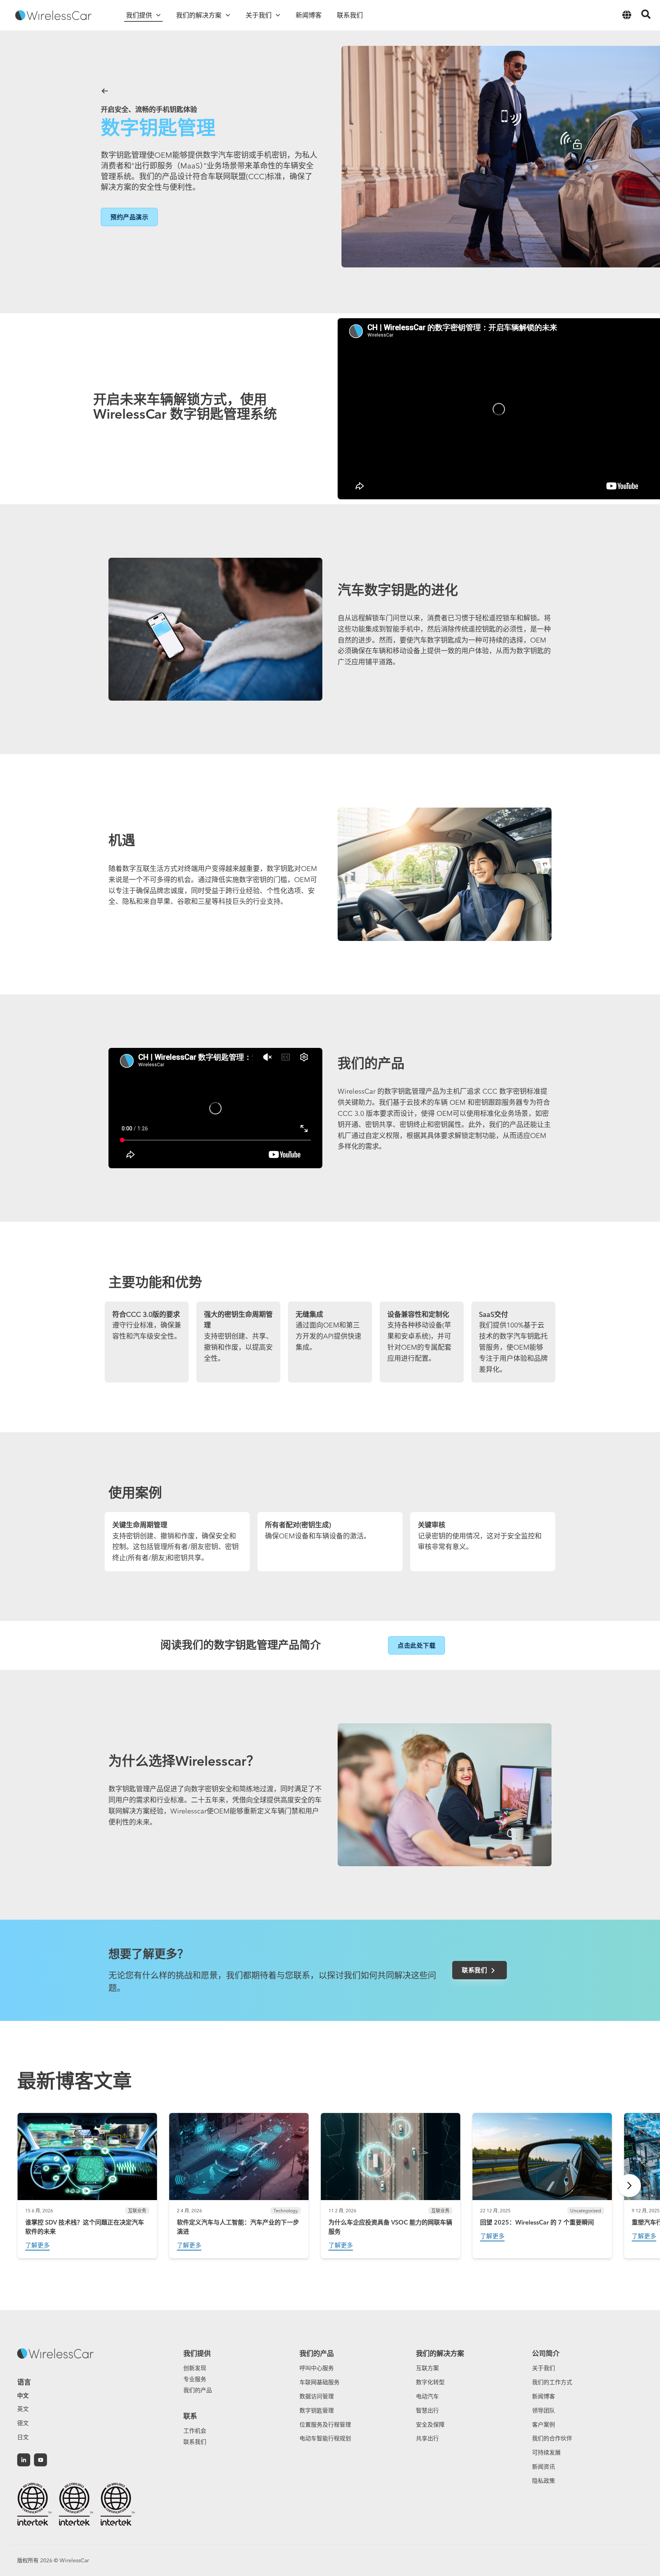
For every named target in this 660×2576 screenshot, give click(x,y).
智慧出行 (427, 2410)
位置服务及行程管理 (325, 2425)
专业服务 (195, 2379)
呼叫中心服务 (317, 2368)
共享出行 (427, 2438)
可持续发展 (546, 2452)
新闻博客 (544, 2396)
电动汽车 (427, 2396)
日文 (23, 2437)
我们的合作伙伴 (552, 2438)
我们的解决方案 (440, 2353)
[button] (129, 217)
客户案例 (544, 2425)
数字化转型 (430, 2382)
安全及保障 (430, 2425)
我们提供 (197, 2353)
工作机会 (195, 2431)
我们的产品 (198, 2390)
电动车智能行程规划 (325, 2438)
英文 (23, 2409)
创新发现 (195, 2368)
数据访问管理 (317, 2396)
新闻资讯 (544, 2467)
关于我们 (544, 2368)
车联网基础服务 (319, 2382)
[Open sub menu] (158, 15)
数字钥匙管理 (317, 2410)
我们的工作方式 (552, 2382)
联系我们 (195, 2442)
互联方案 (427, 2368)
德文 (23, 2423)
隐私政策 (544, 2481)
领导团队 (544, 2410)
